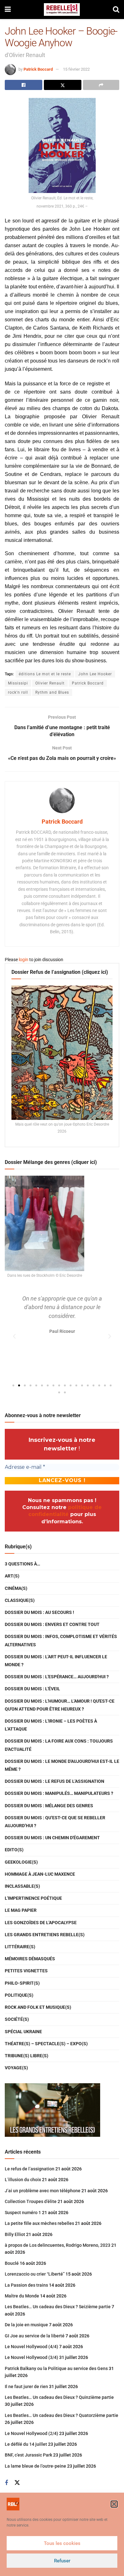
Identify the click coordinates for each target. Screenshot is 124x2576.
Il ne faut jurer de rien (26, 2386)
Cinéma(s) (16, 1588)
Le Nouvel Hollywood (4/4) (31, 2347)
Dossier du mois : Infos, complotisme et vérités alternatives (61, 1640)
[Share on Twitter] (63, 85)
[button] (114, 2504)
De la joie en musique (26, 2325)
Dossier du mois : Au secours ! (39, 1612)
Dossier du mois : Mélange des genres (49, 1806)
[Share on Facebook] (24, 85)
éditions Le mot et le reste (45, 674)
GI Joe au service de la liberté (35, 2336)
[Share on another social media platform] (101, 85)
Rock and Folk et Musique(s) (38, 2007)
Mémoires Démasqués (30, 1959)
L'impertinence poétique (33, 1898)
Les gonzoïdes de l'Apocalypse (41, 1923)
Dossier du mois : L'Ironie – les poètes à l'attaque (51, 1725)
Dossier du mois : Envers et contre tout (52, 1624)
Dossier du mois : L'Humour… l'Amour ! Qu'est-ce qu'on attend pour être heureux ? (60, 1705)
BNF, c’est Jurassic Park (28, 2455)
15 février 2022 (76, 69)
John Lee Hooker (95, 674)
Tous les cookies (62, 2543)
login (24, 960)
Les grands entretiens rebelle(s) (45, 1935)
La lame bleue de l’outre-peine (35, 2466)
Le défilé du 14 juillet (26, 2444)
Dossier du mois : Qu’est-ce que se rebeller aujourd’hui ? (55, 1822)
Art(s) (12, 1576)
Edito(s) (14, 1850)
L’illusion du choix (23, 2180)
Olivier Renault (50, 683)
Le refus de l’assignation (30, 2169)
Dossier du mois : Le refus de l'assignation (55, 1781)
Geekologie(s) (21, 1862)
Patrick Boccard (38, 69)
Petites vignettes (26, 1971)
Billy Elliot (15, 2234)
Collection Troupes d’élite (31, 2201)
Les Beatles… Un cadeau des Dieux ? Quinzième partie (59, 2397)
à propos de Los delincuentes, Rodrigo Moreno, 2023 (58, 2245)
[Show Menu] (8, 10)
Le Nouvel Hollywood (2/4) (31, 2433)
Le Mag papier (21, 1910)
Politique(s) (19, 1995)
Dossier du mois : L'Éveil (32, 1689)
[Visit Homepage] (62, 10)
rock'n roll (18, 692)
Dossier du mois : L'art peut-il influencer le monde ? (56, 1661)
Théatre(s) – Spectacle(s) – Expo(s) (46, 2044)
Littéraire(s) (20, 1947)
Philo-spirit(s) (22, 1983)
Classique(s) (20, 1600)
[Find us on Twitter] (17, 2483)
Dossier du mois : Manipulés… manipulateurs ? (59, 1793)
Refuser (62, 2561)
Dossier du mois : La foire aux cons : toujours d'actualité (59, 1745)
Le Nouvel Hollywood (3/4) (31, 2357)
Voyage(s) (16, 2068)
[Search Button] (116, 10)
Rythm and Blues (52, 692)
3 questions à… (22, 1564)
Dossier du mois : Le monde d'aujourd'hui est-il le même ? (62, 1765)
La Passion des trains (26, 2285)
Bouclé (12, 2263)
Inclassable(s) (22, 1886)
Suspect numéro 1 (23, 2213)
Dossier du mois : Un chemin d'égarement (52, 1838)
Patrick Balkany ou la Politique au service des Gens (56, 2368)
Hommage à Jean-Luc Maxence (40, 1874)
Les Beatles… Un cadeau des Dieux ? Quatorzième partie (62, 2415)
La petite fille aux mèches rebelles (39, 2223)
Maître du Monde (22, 2296)
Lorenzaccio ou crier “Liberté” (35, 2274)
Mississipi (18, 683)
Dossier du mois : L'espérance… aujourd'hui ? (57, 1677)
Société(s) (17, 2019)
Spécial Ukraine (23, 2032)
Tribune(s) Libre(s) (27, 2056)
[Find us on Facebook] (6, 2483)
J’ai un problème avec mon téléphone (43, 2191)
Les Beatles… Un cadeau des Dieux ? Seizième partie (58, 2307)
